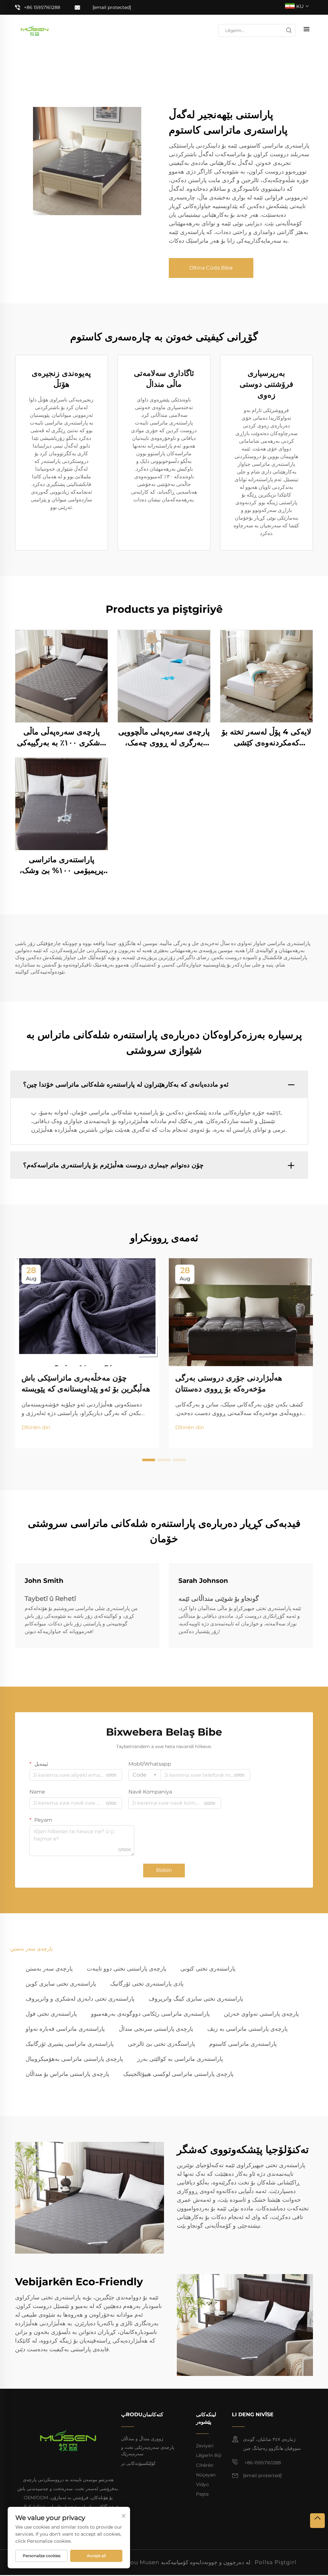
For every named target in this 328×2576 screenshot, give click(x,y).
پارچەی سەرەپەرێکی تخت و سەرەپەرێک (148, 2450)
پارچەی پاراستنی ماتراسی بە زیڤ (247, 2029)
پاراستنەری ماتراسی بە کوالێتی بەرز (180, 2059)
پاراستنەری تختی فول (51, 2014)
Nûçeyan (206, 2475)
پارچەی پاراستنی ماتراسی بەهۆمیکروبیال (74, 2059)
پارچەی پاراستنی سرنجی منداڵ (156, 2029)
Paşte (202, 2494)
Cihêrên (205, 2465)
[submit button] (289, 30)
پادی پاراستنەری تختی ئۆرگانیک (147, 1984)
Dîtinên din (36, 1427)
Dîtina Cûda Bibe (211, 268)
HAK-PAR (62, 676)
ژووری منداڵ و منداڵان (142, 2439)
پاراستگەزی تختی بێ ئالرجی (161, 2044)
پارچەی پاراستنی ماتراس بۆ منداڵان (67, 2074)
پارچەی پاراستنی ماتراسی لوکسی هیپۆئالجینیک (178, 2074)
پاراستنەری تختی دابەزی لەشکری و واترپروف (80, 1999)
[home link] (35, 30)
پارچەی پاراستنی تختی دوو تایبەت (127, 1969)
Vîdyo (202, 2484)
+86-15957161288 (262, 2463)
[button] (149, 1460)
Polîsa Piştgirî (276, 2562)
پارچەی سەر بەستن (49, 1969)
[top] (317, 2521)
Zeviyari (205, 2446)
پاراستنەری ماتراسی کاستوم (243, 2044)
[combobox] (144, 1775)
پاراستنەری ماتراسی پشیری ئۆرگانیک (70, 2044)
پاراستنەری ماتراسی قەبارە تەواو (65, 2029)
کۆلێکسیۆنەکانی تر (138, 2463)
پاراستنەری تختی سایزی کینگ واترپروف (196, 1999)
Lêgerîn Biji (209, 2455)
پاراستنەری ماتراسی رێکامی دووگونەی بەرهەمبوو (150, 2014)
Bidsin (164, 1870)
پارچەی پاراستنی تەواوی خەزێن (261, 2014)
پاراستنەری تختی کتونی (208, 1969)
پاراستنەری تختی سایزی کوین (61, 1984)
